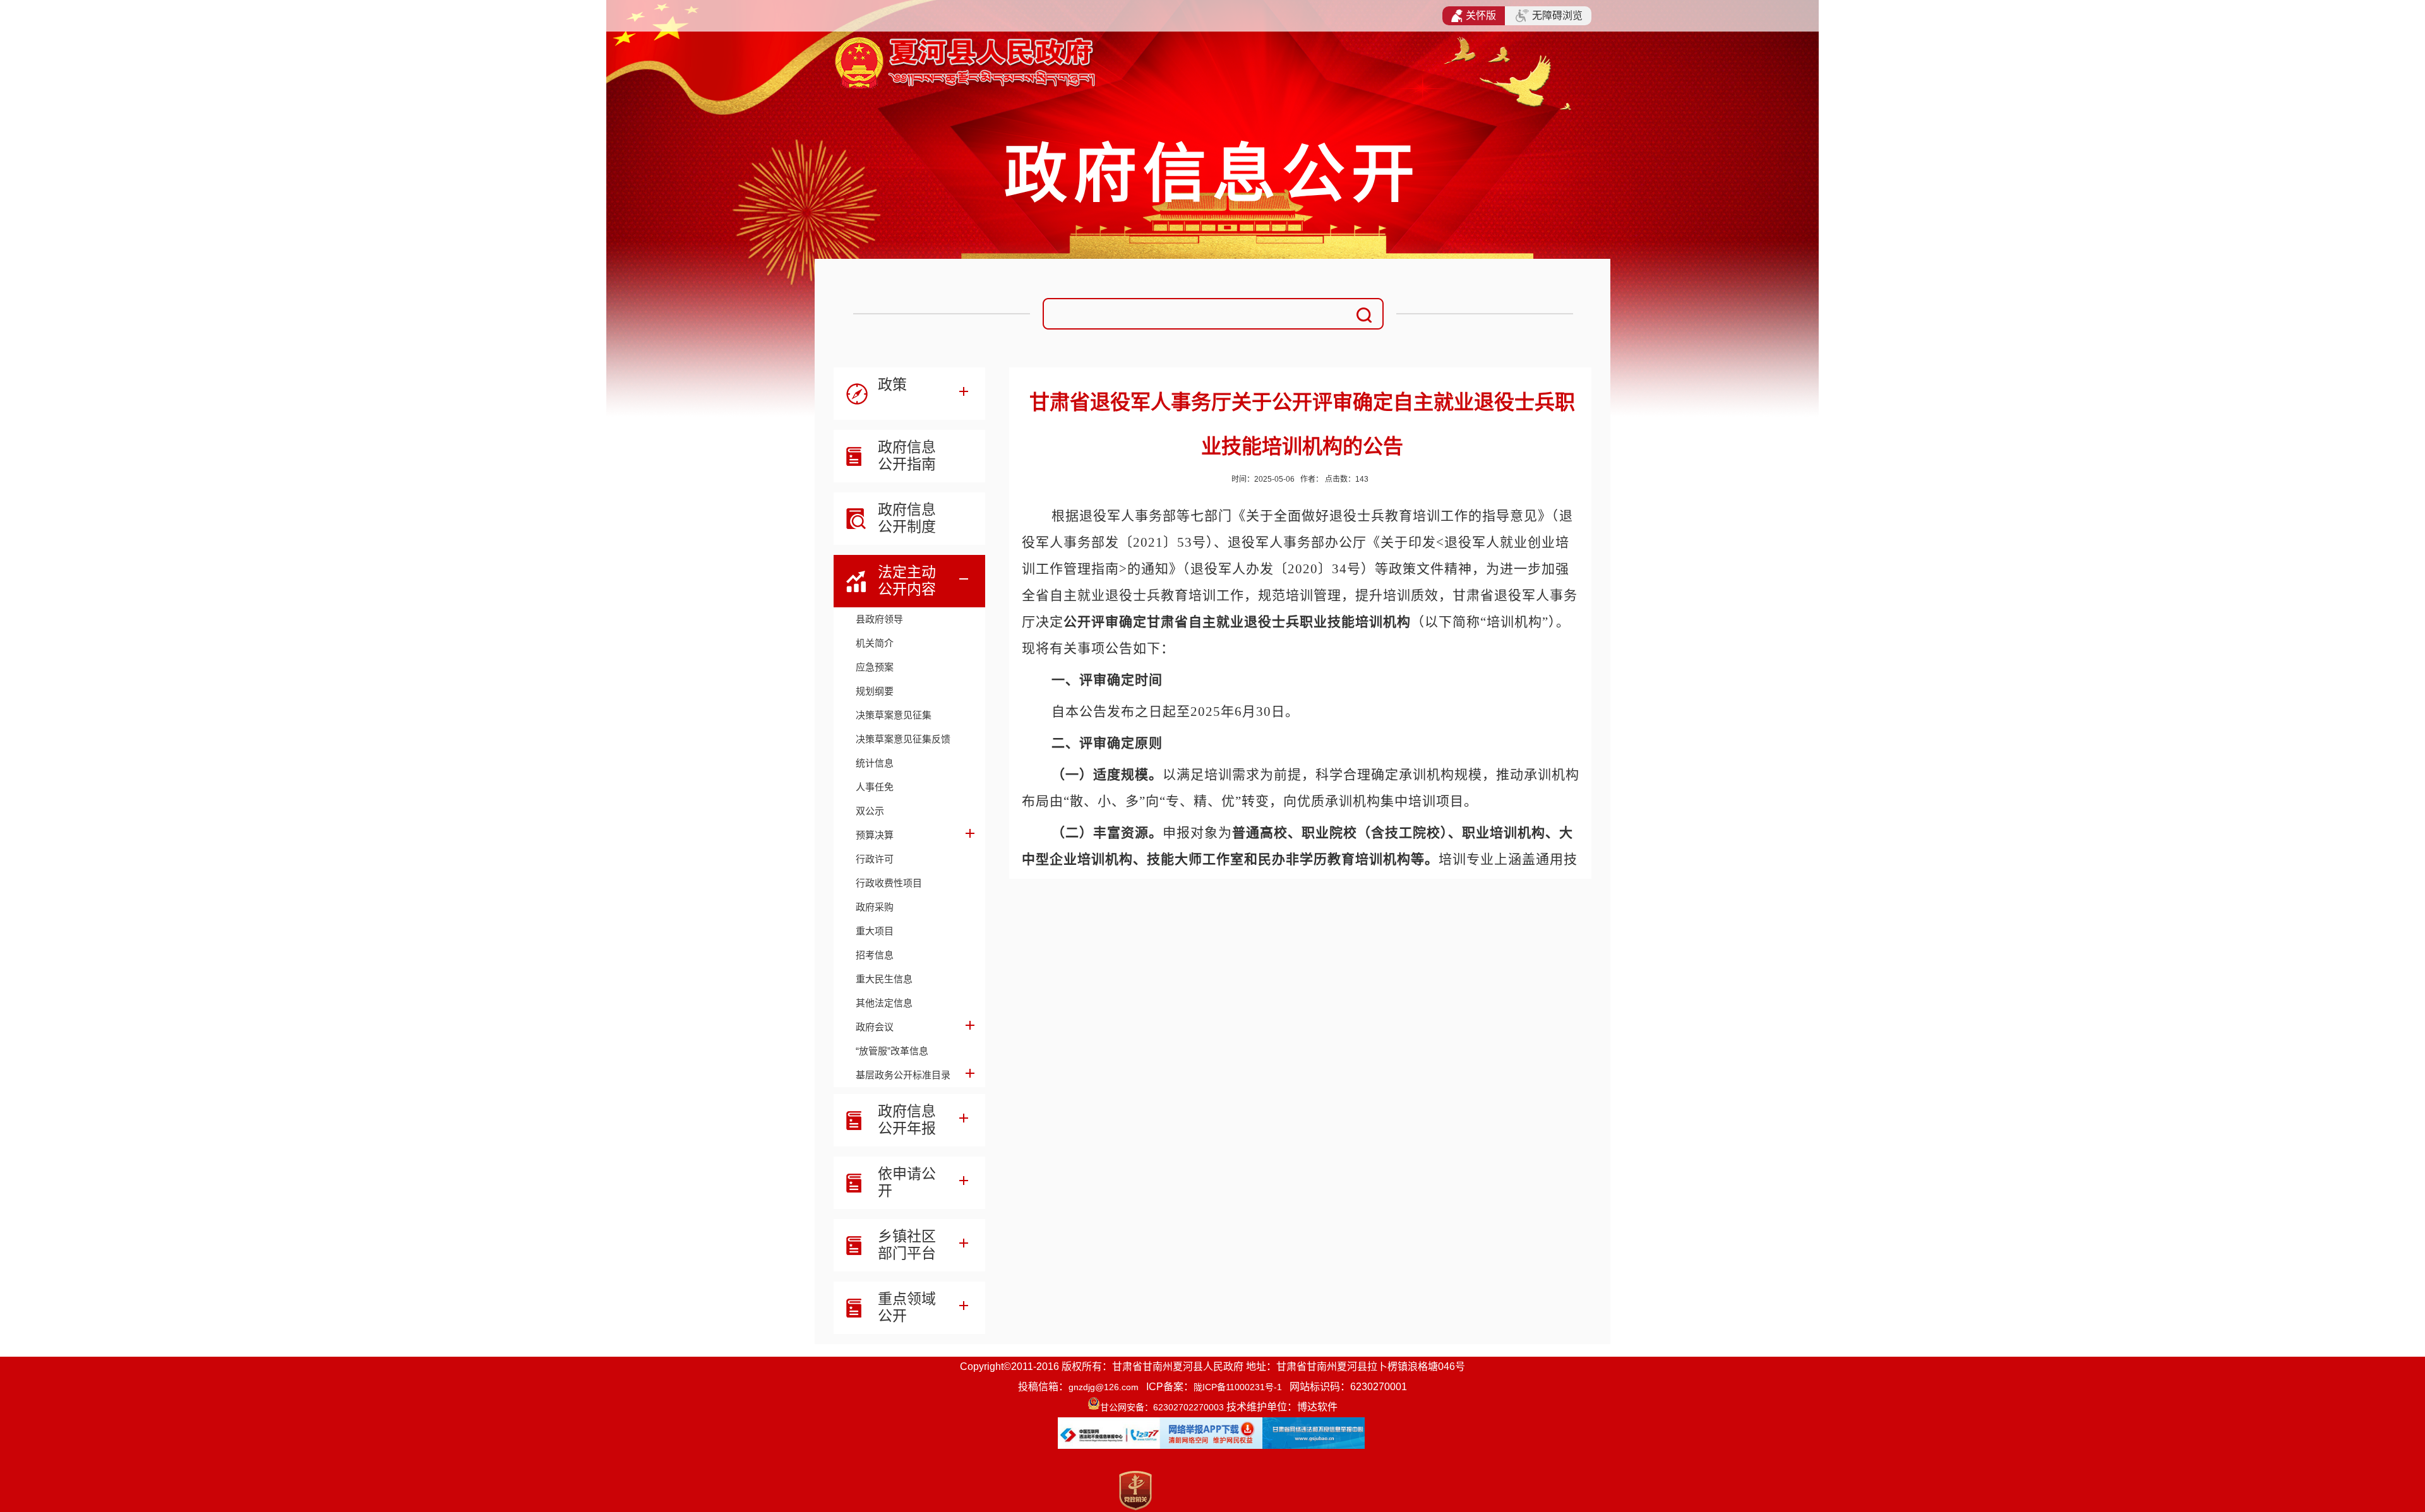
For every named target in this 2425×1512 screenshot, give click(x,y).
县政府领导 (879, 619)
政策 (892, 384)
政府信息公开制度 (907, 518)
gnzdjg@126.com (1104, 1387)
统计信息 (875, 763)
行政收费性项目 (889, 883)
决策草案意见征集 (894, 715)
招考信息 (875, 955)
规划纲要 (875, 691)
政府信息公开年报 (907, 1120)
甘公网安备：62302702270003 (1162, 1407)
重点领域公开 (907, 1307)
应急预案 (875, 667)
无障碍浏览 (1557, 15)
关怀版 (1481, 15)
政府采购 (875, 907)
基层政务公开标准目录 (903, 1075)
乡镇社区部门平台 (907, 1245)
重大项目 (875, 931)
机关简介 (875, 643)
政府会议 (875, 1027)
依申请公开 (907, 1182)
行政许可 (875, 859)
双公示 (870, 811)
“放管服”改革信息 (892, 1051)
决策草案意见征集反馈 (903, 739)
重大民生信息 (884, 979)
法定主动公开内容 (907, 580)
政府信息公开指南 (907, 455)
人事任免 (875, 787)
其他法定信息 (884, 1003)
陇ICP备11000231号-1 (1238, 1387)
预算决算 (875, 835)
